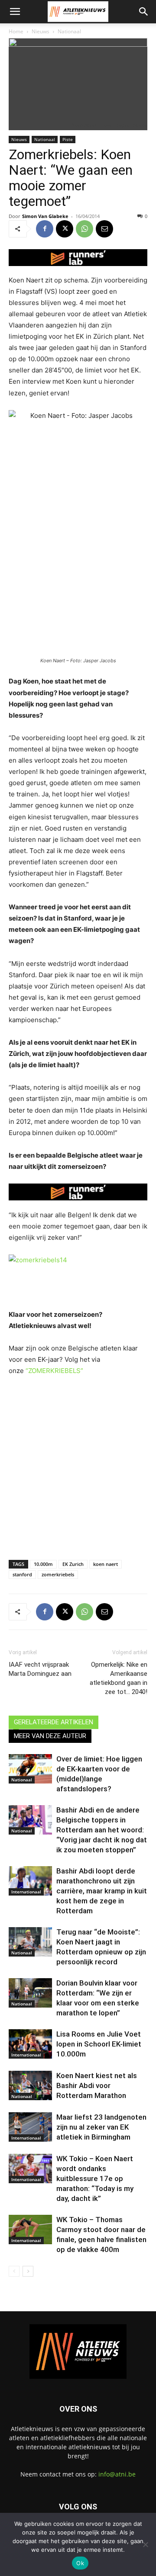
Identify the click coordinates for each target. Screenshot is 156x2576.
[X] (65, 229)
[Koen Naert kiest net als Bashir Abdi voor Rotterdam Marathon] (30, 2086)
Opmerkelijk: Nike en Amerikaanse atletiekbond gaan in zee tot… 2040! (119, 1678)
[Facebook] (45, 229)
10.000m (43, 1564)
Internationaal (26, 1892)
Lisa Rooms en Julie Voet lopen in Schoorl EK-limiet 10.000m (99, 2044)
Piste (68, 139)
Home (16, 31)
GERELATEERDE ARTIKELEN (54, 1722)
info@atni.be (117, 2474)
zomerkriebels (58, 1574)
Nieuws (41, 31)
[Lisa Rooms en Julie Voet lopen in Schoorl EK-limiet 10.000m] (30, 2044)
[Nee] (145, 2544)
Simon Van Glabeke (45, 216)
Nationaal (69, 31)
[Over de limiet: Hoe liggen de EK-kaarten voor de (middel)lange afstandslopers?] (30, 1769)
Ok (80, 2563)
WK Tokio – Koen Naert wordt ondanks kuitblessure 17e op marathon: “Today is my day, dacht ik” (95, 2178)
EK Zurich (73, 1564)
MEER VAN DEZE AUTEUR (50, 1736)
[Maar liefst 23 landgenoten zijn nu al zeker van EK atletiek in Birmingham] (30, 2127)
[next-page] (28, 2271)
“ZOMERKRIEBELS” (54, 1371)
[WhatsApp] (84, 229)
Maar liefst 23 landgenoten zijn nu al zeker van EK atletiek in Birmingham (101, 2127)
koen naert (106, 1564)
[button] (15, 12)
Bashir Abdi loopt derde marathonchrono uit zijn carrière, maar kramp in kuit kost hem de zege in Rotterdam (102, 1891)
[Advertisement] (78, 1466)
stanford (22, 1574)
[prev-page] (14, 2271)
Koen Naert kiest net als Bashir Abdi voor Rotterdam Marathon (97, 2085)
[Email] (104, 229)
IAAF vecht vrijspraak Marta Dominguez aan (40, 1669)
